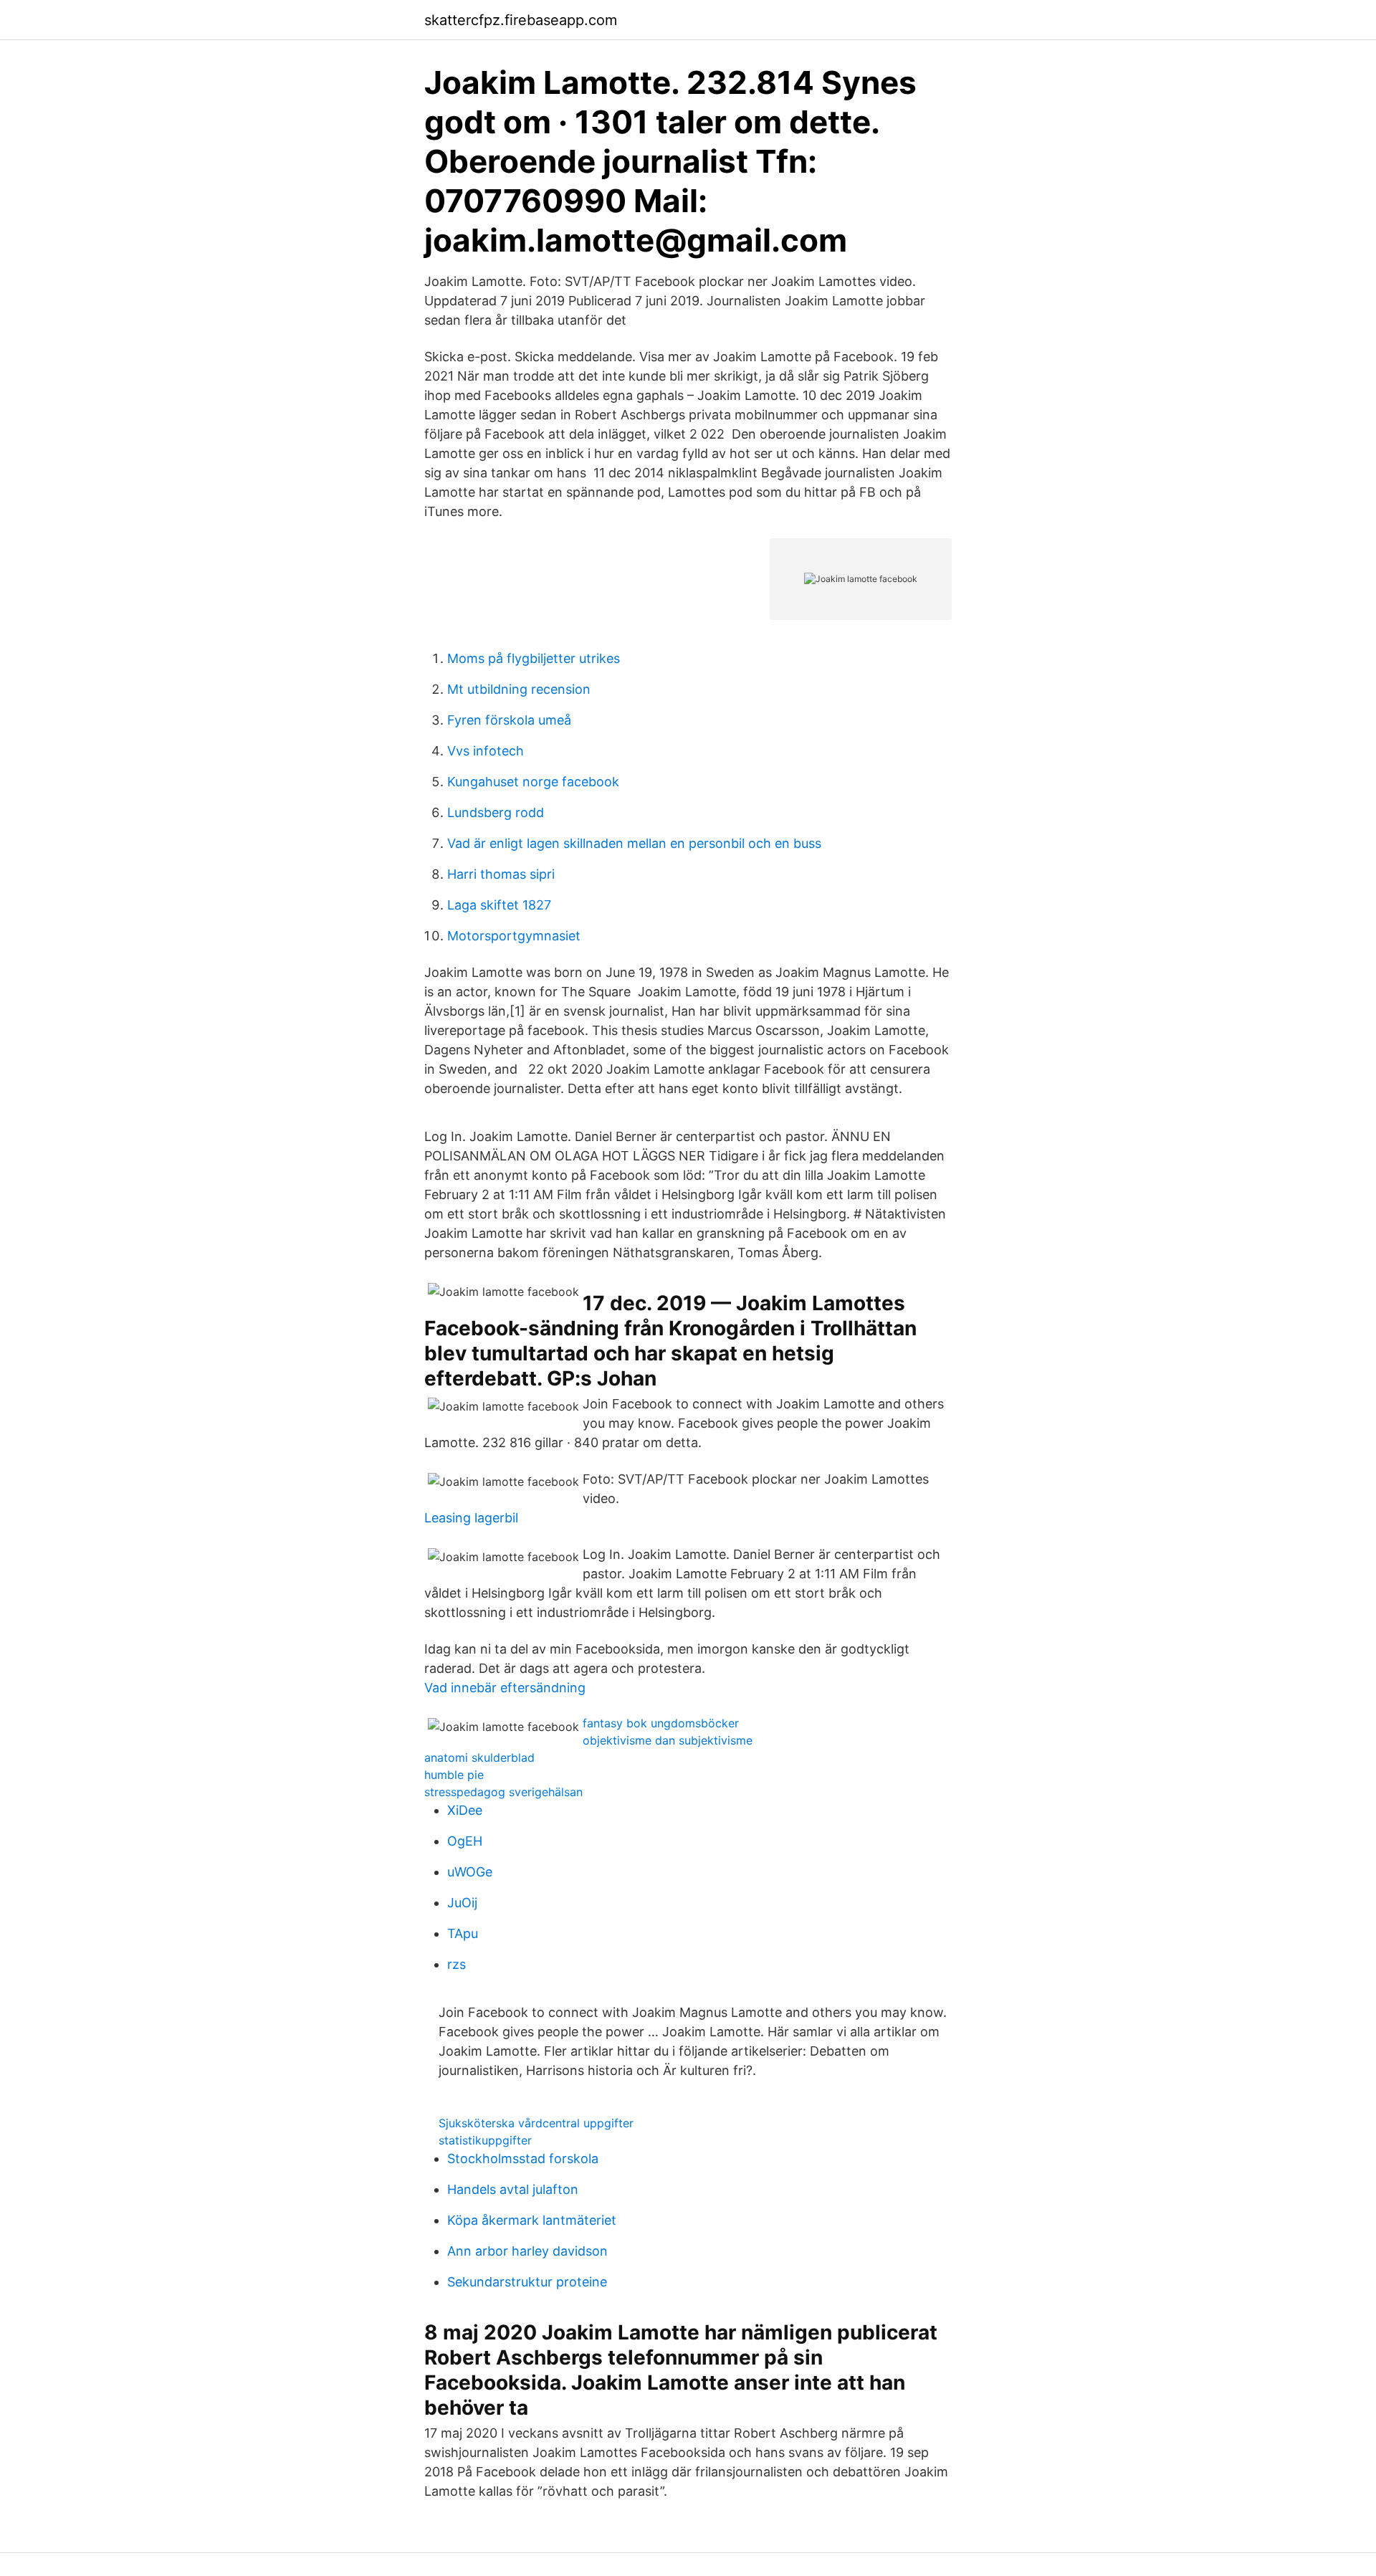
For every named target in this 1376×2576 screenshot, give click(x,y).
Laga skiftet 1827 (499, 905)
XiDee (465, 1810)
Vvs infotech (486, 751)
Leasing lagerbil (471, 1518)
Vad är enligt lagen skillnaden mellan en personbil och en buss (634, 843)
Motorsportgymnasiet (514, 936)
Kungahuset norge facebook (533, 782)
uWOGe (470, 1872)
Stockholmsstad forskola (523, 2158)
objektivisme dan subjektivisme (668, 1740)
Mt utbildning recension (519, 689)
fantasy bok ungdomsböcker (661, 1723)
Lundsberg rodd (496, 812)
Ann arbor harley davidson (527, 2251)
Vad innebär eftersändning (505, 1688)
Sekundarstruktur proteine (527, 2282)
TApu (463, 1933)
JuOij (462, 1903)
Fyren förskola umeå (509, 720)
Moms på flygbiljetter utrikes (534, 658)
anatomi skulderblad (479, 1757)
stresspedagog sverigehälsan (503, 1792)
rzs (457, 1964)
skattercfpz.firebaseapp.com (521, 20)
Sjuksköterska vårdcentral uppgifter (536, 2123)
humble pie (454, 1775)
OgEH (465, 1841)
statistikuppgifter (485, 2140)
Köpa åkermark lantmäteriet (532, 2220)
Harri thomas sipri (501, 874)
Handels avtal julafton (513, 2189)
